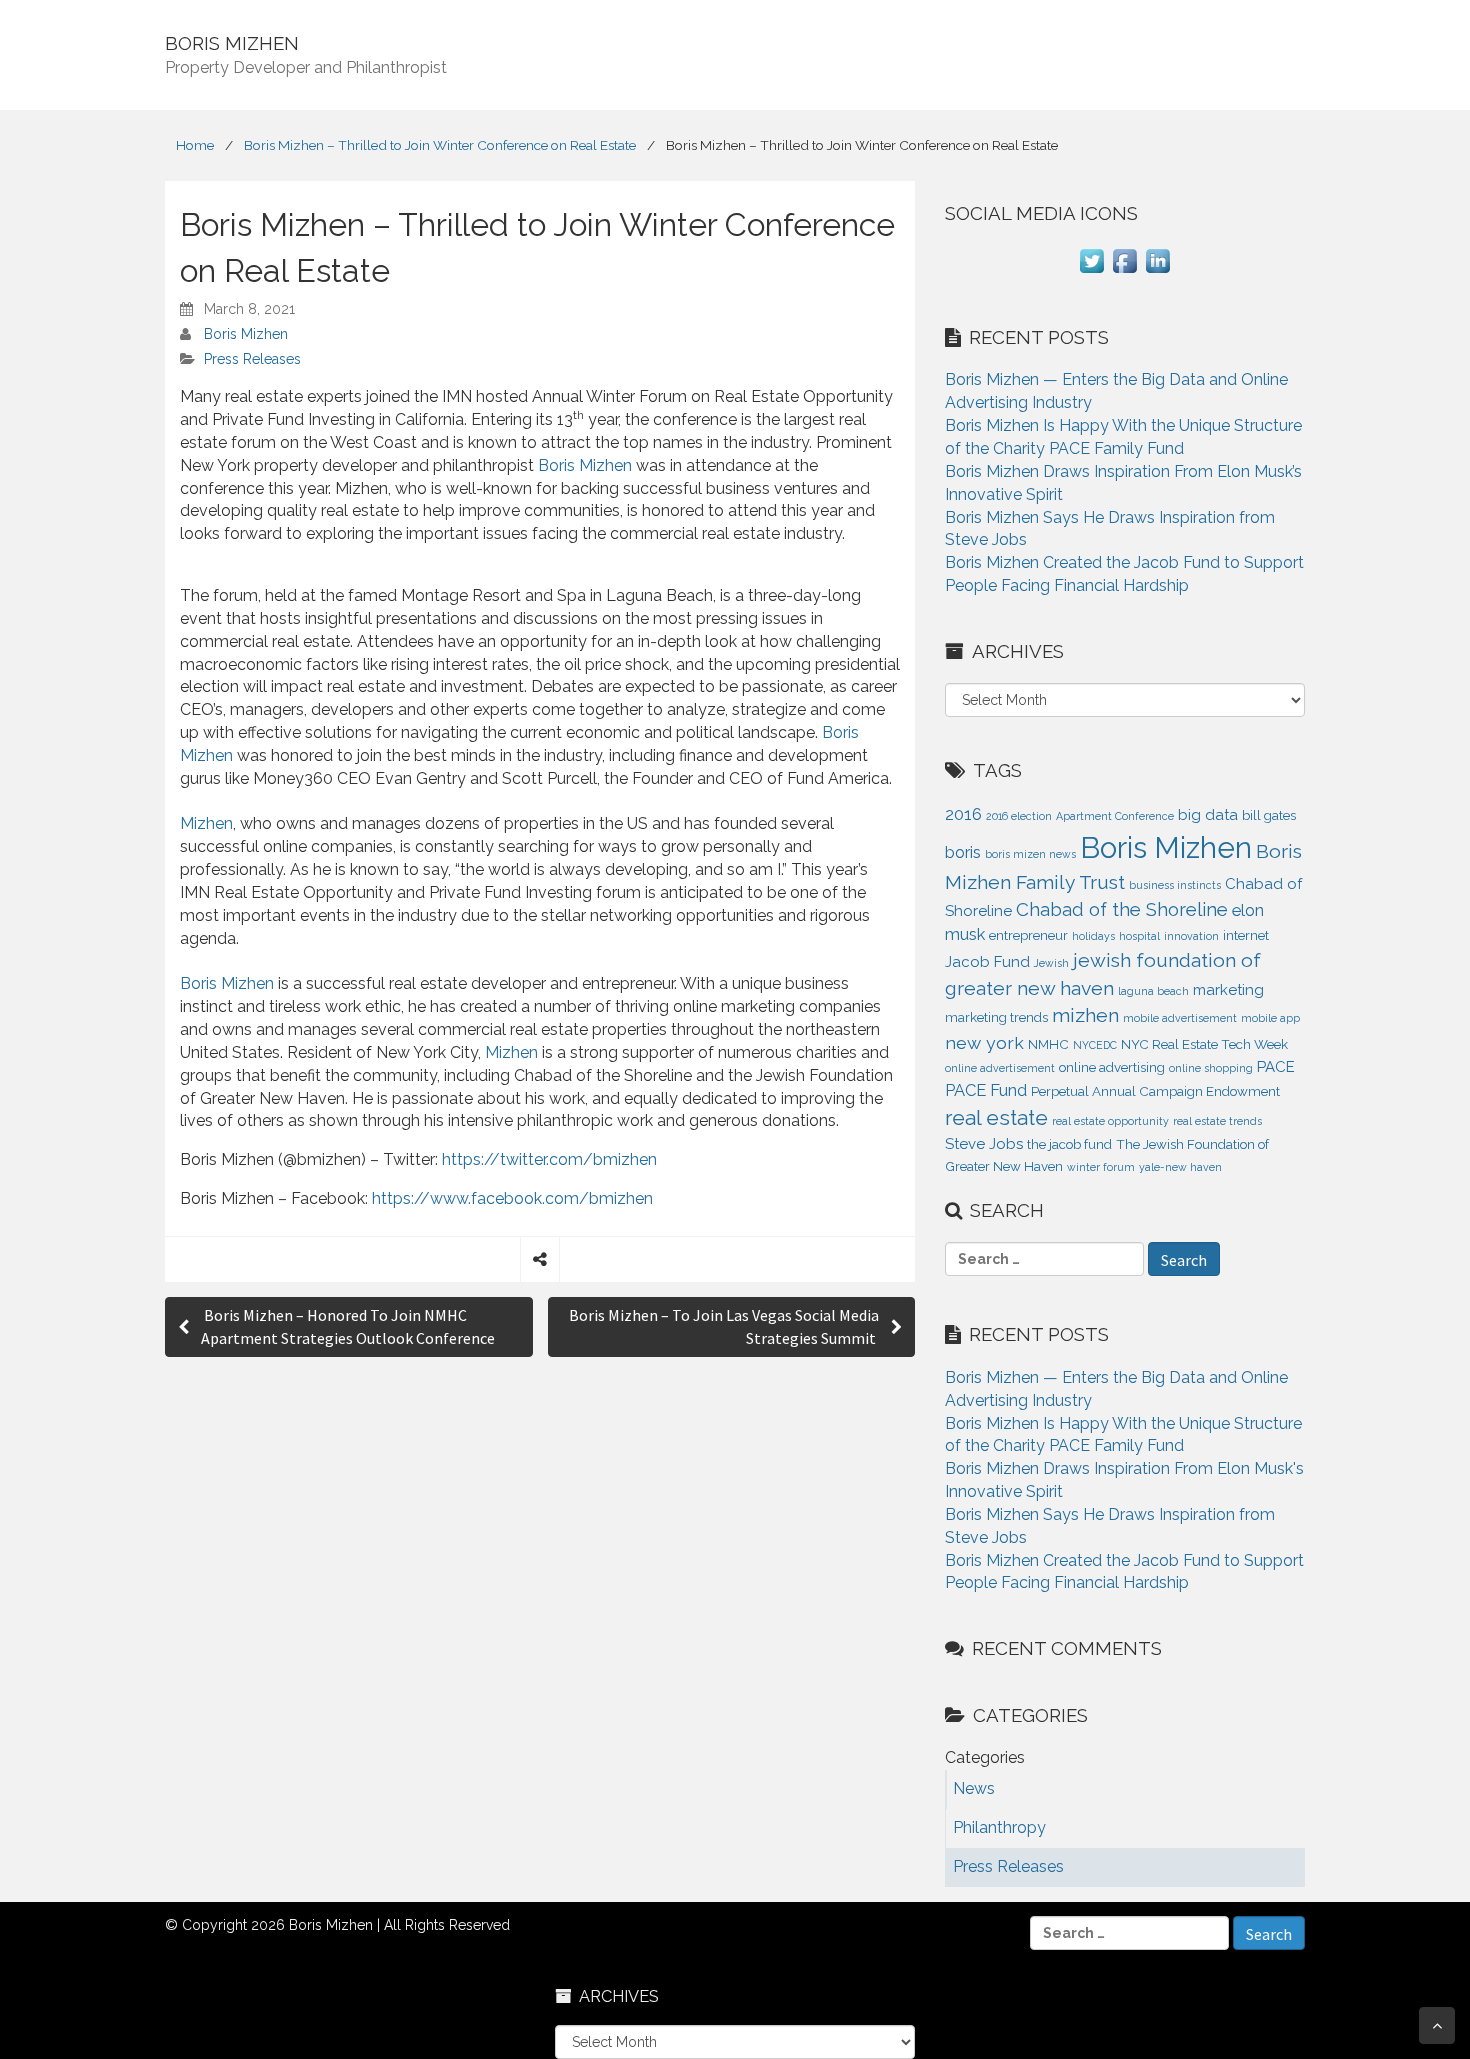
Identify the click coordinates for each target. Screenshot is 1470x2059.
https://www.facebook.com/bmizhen (512, 1198)
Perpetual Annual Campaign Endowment (1155, 1091)
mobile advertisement (1180, 1018)
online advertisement (1000, 1068)
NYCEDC (1095, 1045)
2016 (963, 814)
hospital (1139, 936)
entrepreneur (1028, 935)
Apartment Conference (1115, 816)
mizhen (1085, 1015)
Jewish (1051, 963)
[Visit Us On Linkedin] (1157, 271)
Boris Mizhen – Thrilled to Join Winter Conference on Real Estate (440, 145)
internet (1246, 935)
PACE (1276, 1067)
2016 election (1019, 816)
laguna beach (1153, 991)
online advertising (1112, 1067)
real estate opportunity (1110, 1121)
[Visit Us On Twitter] (1091, 271)
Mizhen (206, 823)
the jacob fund (1069, 1144)
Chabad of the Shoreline (1122, 909)
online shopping (1211, 1068)
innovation (1191, 936)
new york (984, 1042)
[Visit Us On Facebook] (1124, 271)
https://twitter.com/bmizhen (549, 1159)
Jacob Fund (987, 962)
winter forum (1101, 1167)
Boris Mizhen (246, 334)
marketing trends (996, 1017)
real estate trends (1217, 1121)
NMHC (1048, 1044)
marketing (1228, 990)
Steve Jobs (984, 1144)
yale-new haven (1180, 1167)
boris (963, 852)
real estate (996, 1117)
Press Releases (252, 359)
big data (1208, 815)
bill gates (1269, 815)
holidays (1093, 936)
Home (195, 145)
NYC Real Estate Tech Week (1204, 1044)
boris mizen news (1030, 854)
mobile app (1270, 1018)
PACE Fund (986, 1090)
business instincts (1175, 885)
